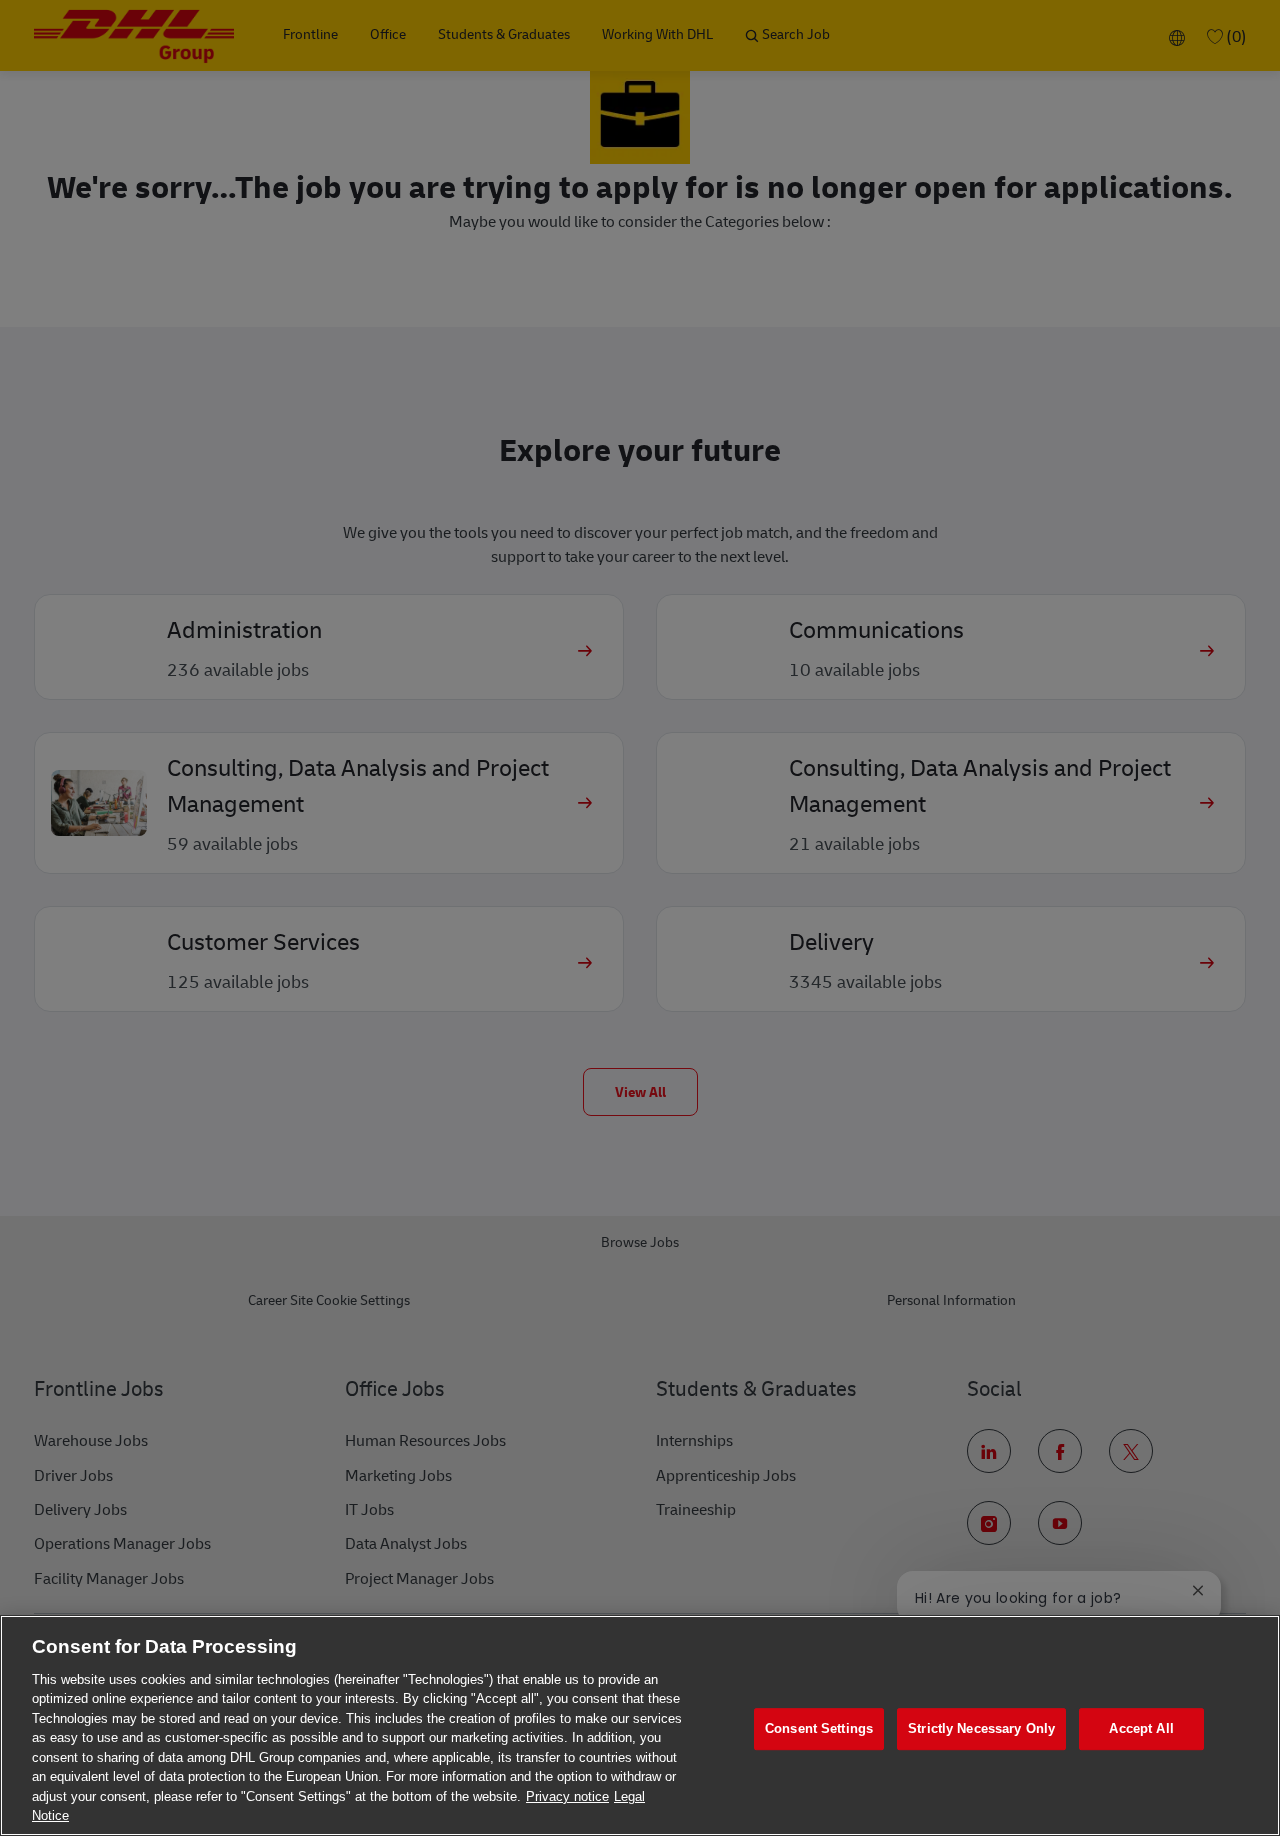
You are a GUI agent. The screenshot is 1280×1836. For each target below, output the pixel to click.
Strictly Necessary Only (981, 1729)
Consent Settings (819, 1729)
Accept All (1141, 1729)
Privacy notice (567, 1796)
